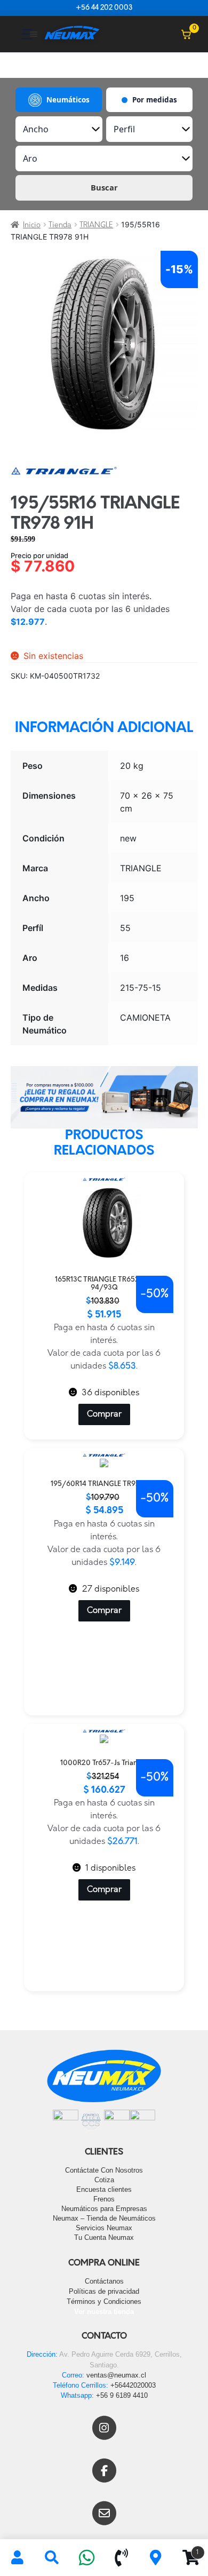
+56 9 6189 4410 (122, 2395)
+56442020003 (133, 2385)
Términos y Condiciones (104, 2301)
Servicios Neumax (104, 2228)
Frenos (104, 2199)
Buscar (104, 187)
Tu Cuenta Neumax (104, 2237)
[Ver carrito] (186, 34)
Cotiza (104, 2180)
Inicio (32, 225)
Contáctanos (104, 2281)
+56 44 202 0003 (104, 8)
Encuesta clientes (104, 2189)
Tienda (60, 225)
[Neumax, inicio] (72, 34)
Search (52, 2558)
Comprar (104, 1414)
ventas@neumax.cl (116, 2375)
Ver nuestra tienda (104, 2312)
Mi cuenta (17, 2558)
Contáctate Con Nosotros (104, 2170)
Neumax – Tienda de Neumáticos (104, 2218)
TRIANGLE (96, 225)
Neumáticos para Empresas (104, 2209)
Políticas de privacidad (104, 2291)
